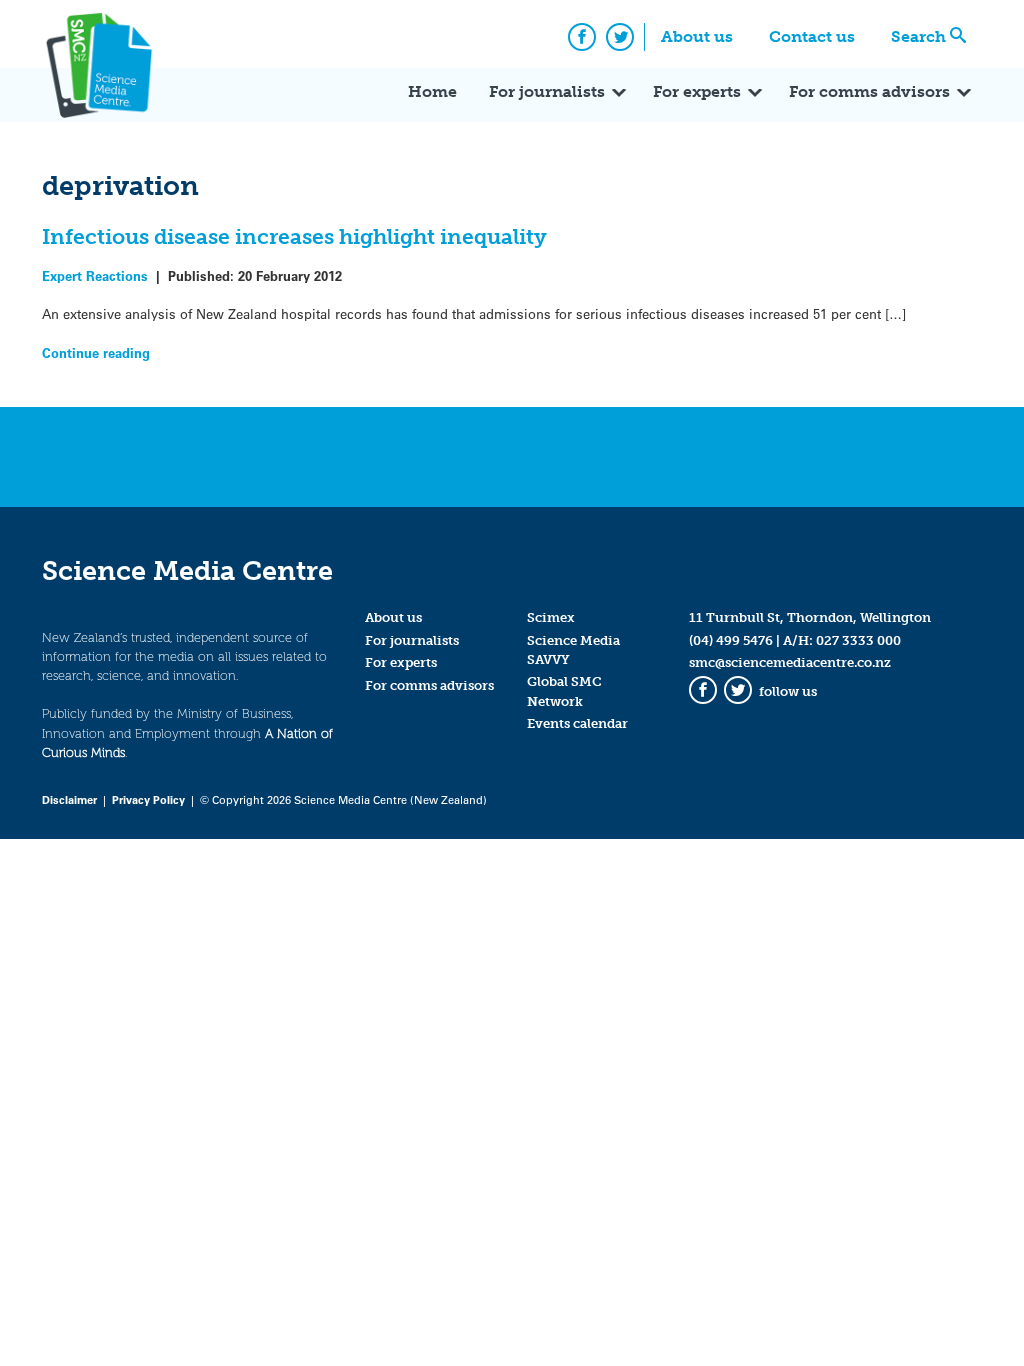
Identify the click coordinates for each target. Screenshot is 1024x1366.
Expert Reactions (95, 275)
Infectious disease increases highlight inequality (294, 236)
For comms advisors (869, 91)
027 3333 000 (858, 640)
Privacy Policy (148, 799)
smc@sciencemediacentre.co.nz (790, 662)
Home (432, 91)
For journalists (547, 91)
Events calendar (577, 723)
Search (918, 36)
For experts (697, 91)
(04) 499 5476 (731, 640)
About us (697, 36)
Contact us (812, 36)
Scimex (551, 617)
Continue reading (96, 352)
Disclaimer (69, 799)
